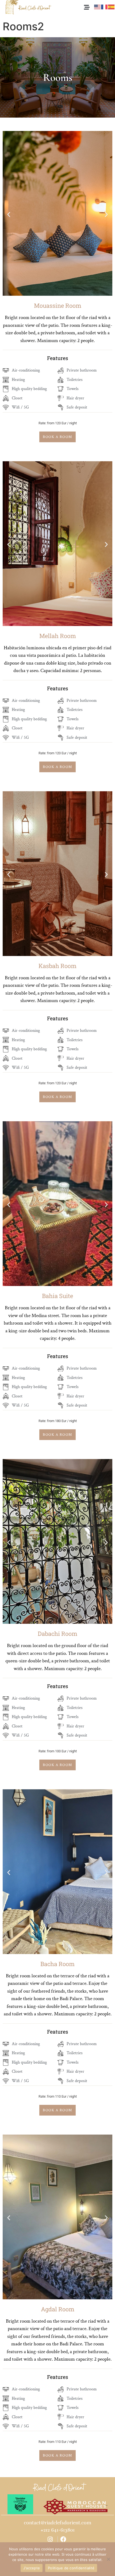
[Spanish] (112, 6)
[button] (9, 214)
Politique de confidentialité (71, 2568)
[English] (98, 6)
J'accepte (32, 2568)
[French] (105, 6)
